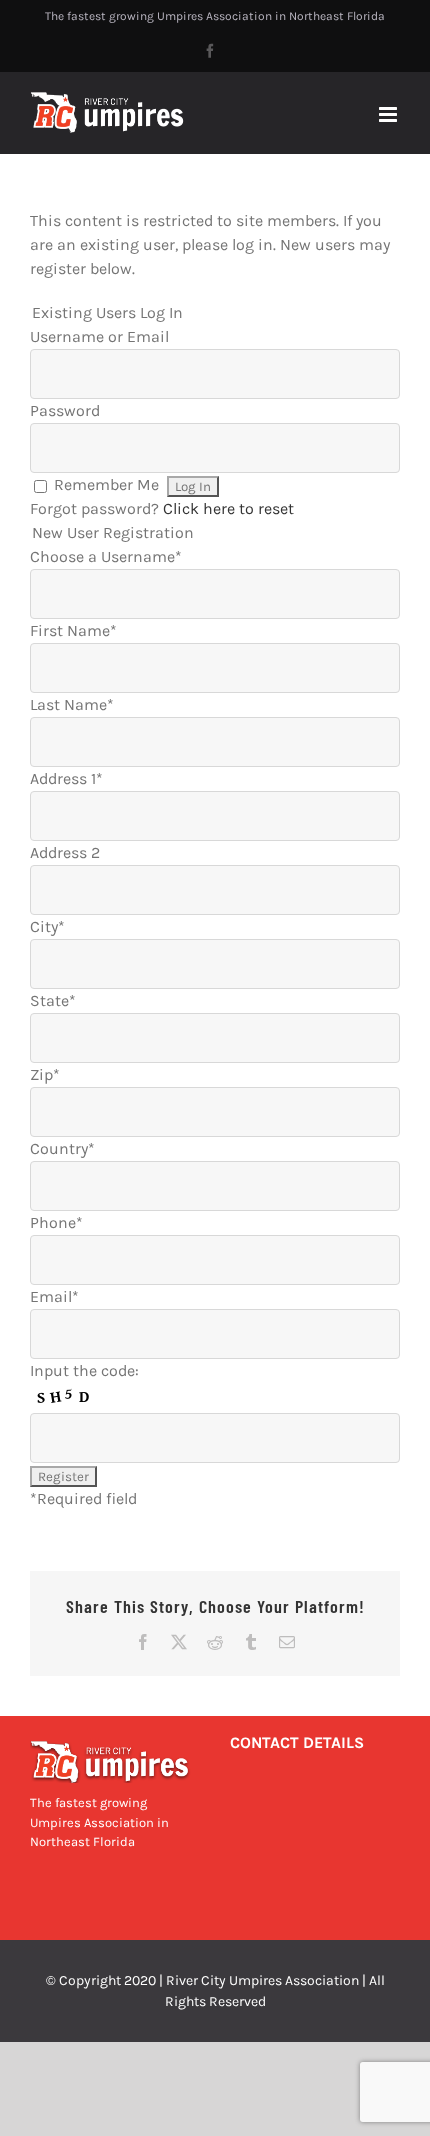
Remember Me (106, 484)
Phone (56, 1222)
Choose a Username (106, 556)
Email (54, 1296)
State (53, 1000)
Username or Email (99, 336)
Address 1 (66, 778)
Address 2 (65, 852)
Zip (45, 1074)
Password (65, 410)
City (47, 926)
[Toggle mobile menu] (389, 114)
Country (62, 1148)
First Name (73, 630)
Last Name (72, 704)
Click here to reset (228, 508)
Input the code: (84, 1370)
